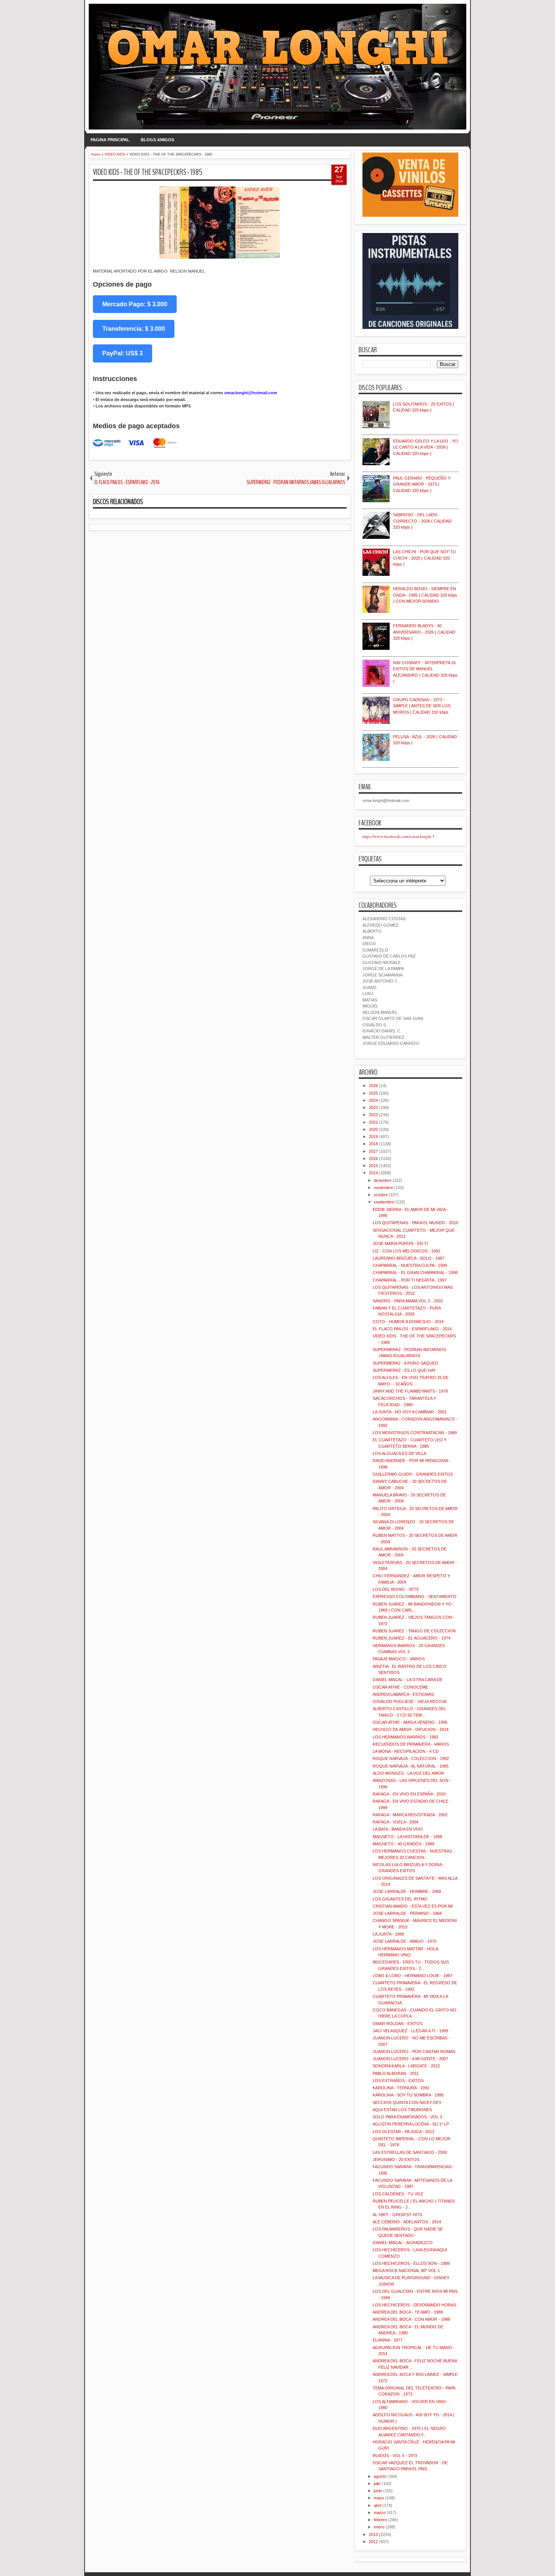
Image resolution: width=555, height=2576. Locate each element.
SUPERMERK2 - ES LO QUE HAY (404, 1370)
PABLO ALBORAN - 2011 (396, 2073)
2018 (373, 1144)
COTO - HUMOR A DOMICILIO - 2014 (408, 1322)
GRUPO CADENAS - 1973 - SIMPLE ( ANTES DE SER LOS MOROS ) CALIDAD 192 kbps (422, 706)
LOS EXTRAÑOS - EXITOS (398, 2081)
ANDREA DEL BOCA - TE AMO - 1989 (408, 2312)
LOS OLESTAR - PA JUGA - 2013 (403, 2132)
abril (378, 2505)
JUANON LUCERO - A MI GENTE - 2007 (410, 2059)
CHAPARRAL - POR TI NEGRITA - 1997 (410, 1280)
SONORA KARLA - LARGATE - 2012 (406, 2066)
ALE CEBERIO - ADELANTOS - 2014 (407, 2222)
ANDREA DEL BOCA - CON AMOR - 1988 (411, 2319)
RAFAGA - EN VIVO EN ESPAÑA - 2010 (409, 1794)
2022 (373, 1115)
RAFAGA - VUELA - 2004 (395, 1822)
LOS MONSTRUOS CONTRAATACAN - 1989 (415, 1433)
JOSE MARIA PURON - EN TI (400, 1243)
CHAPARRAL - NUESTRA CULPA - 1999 (410, 1265)
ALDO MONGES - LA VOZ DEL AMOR (408, 1773)
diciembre (383, 1180)
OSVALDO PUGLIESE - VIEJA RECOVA (410, 1701)
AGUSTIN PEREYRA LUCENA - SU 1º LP (411, 2124)
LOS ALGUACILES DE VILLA (399, 1453)
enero (379, 2527)
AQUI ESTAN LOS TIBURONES (402, 2110)
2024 (373, 1100)
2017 (373, 1151)
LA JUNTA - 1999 (388, 1934)
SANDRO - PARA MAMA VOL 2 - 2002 (408, 1301)
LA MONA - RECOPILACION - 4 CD (406, 1751)
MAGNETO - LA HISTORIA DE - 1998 (407, 1837)
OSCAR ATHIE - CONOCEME (400, 1687)
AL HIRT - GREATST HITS (397, 2215)
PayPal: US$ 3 (123, 353)
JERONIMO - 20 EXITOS (396, 2160)
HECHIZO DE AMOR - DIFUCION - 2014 (411, 1729)
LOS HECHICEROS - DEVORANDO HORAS (414, 2305)
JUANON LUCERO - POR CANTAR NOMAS (414, 2052)
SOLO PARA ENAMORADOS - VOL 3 (407, 2117)
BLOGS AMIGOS (157, 140)
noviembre (383, 1188)
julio (377, 2483)
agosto (380, 2476)
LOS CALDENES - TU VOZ (398, 2194)
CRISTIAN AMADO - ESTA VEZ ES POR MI (413, 1906)
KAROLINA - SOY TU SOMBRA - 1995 (408, 2095)
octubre (381, 1195)
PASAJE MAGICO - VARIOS (399, 1659)
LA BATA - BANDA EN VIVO (398, 1829)
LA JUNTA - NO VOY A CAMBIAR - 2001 (410, 1412)
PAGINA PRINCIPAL (110, 140)
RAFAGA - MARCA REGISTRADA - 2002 (410, 1815)
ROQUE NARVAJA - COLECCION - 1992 (411, 1758)
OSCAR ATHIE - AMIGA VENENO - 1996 (410, 1722)
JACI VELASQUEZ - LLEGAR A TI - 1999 (410, 2031)
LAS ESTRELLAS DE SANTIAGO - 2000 (410, 2152)
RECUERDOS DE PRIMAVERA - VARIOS (411, 1744)
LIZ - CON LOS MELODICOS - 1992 (406, 1251)
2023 (373, 1108)
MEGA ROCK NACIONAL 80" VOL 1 (406, 2271)
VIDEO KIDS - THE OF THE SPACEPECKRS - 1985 (148, 172)
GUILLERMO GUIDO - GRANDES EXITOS (413, 1474)
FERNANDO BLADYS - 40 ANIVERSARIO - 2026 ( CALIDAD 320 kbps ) (424, 632)
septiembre (384, 1202)
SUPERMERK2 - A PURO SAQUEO (405, 1363)
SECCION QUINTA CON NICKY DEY (407, 2102)
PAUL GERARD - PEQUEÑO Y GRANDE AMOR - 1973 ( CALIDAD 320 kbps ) (422, 484)
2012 (373, 2542)
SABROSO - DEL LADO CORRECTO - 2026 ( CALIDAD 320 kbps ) (422, 521)
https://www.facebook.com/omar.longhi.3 (399, 836)
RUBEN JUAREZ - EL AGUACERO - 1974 (412, 1638)
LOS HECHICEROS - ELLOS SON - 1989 (411, 2263)
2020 (373, 1129)
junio (378, 2491)
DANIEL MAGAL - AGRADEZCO (403, 2243)
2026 (373, 1086)
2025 (373, 1093)
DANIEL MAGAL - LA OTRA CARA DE (408, 1680)
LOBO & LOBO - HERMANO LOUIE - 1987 (412, 1976)
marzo (380, 2513)
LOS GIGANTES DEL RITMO (400, 1899)
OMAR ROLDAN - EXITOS (398, 2024)
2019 (373, 1137)
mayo (379, 2498)
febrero (380, 2520)
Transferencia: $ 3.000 (134, 329)
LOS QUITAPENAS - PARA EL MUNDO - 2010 (415, 1223)
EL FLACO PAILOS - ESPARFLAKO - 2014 (412, 1329)
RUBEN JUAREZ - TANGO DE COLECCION (414, 1631)
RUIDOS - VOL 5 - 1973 (395, 2456)
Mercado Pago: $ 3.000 (135, 304)
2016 (373, 1158)
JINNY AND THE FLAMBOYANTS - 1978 (410, 1391)
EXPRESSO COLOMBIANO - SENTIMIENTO (415, 1597)
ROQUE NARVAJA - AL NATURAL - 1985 (411, 1766)
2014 (373, 1173)
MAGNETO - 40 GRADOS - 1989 (403, 1844)
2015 (373, 1166)
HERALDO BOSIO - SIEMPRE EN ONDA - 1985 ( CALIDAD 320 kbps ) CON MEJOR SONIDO (425, 595)
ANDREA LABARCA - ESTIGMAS (403, 1694)
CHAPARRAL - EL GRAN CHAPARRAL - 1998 (415, 1273)
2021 (373, 1122)
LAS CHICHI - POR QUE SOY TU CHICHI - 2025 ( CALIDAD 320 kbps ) (424, 558)
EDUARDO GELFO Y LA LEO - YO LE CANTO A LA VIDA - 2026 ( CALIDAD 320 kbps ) (425, 447)
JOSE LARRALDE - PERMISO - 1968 (407, 1913)
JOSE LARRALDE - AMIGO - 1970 (405, 1941)
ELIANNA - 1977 (388, 2340)
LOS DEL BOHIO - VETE (396, 1589)
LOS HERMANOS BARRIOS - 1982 (405, 1737)
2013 (373, 2534)
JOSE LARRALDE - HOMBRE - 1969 (407, 1891)
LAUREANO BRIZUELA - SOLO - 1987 (409, 1258)
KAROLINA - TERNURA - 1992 (401, 2088)
